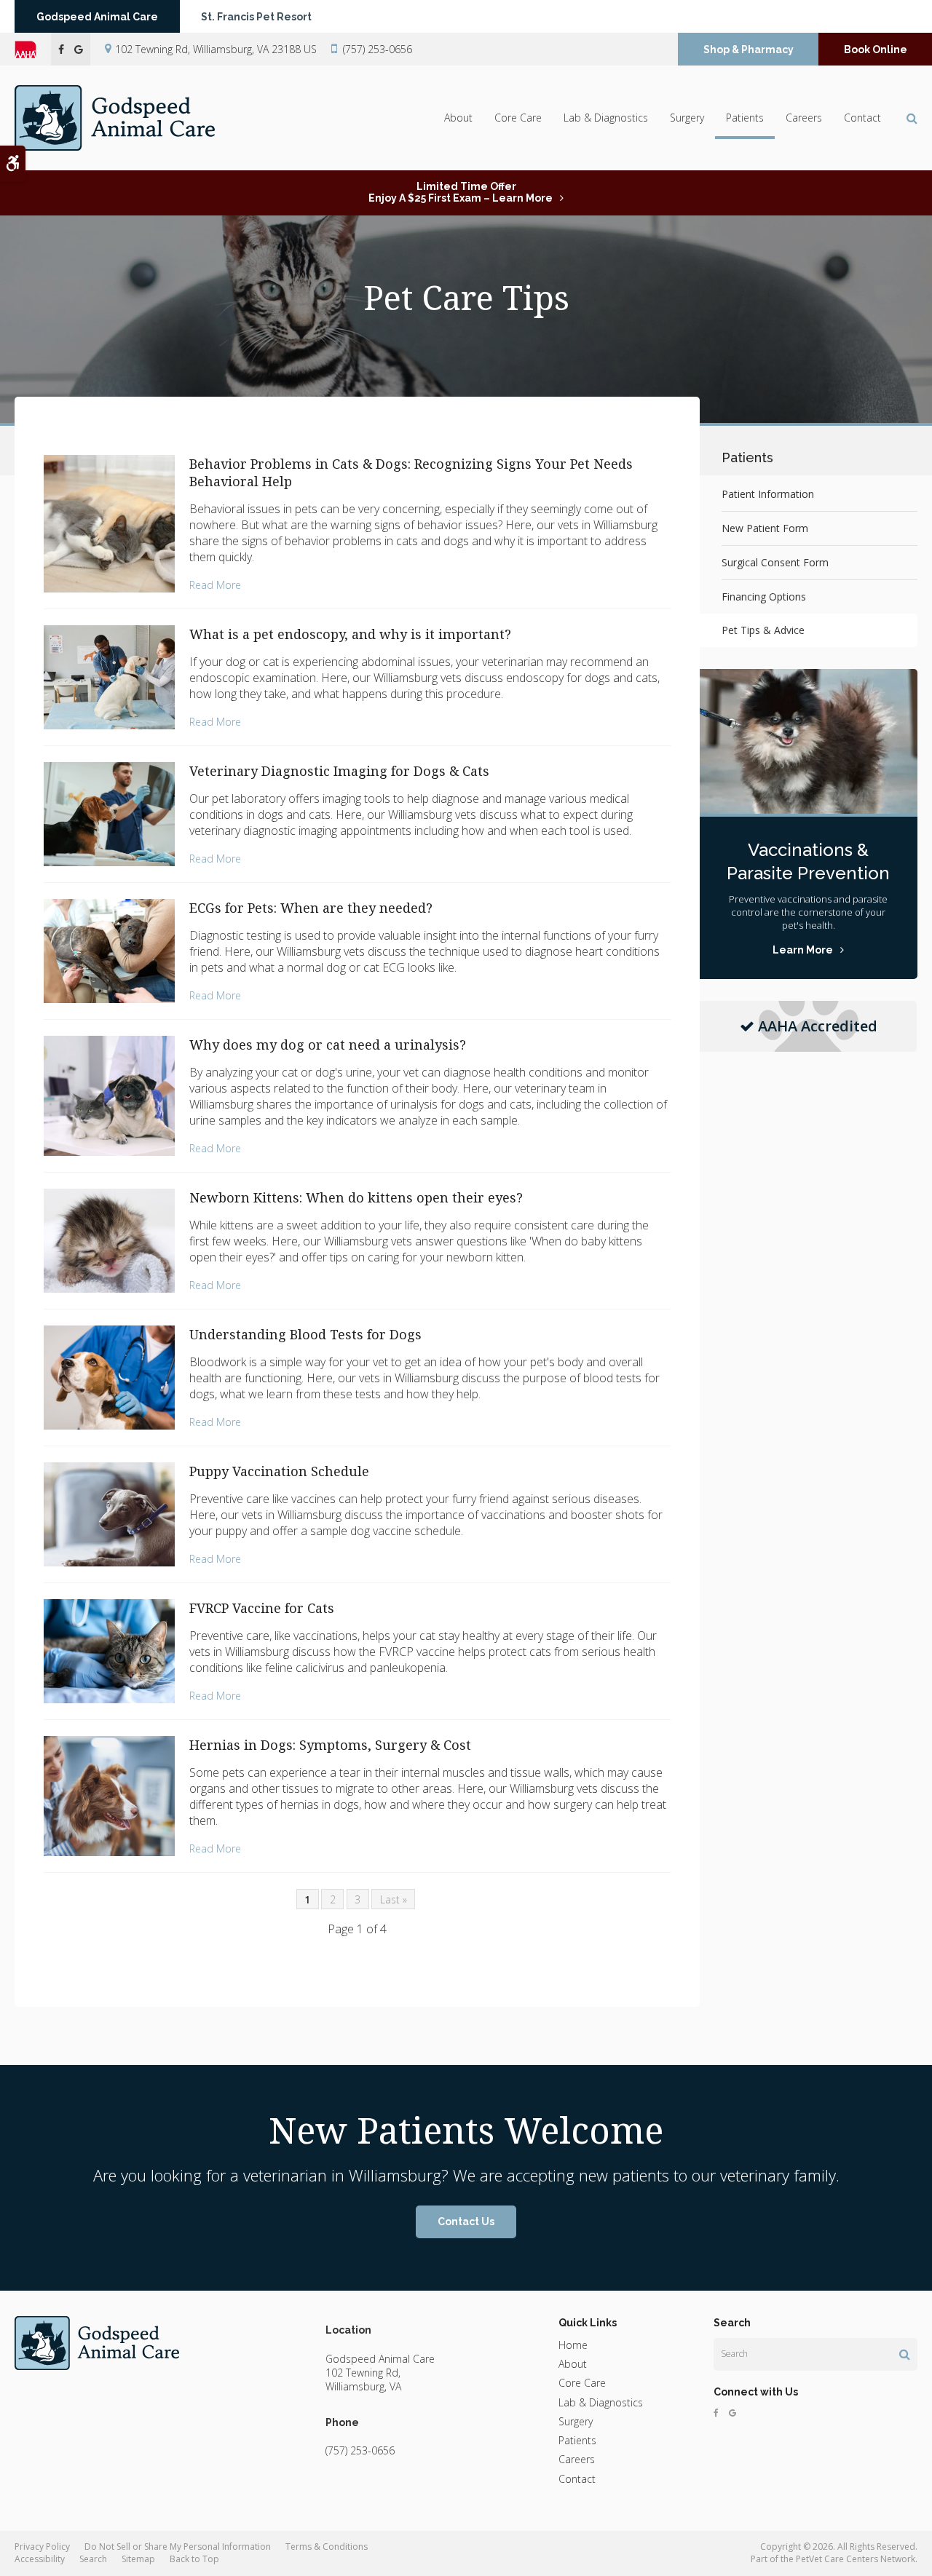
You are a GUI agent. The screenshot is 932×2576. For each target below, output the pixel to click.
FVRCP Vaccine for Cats (262, 1608)
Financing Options (764, 597)
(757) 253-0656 (378, 49)
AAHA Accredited (818, 1026)
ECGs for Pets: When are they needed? (311, 908)
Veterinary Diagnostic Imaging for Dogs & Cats (339, 771)
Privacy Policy (42, 2547)
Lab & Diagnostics (606, 118)
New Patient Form (765, 528)
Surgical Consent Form (775, 562)
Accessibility (40, 2559)
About (458, 118)
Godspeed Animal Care (97, 17)
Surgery (687, 118)
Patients (745, 118)
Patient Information (768, 494)
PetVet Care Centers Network (856, 2559)
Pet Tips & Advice (763, 630)
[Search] (905, 2354)
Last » (394, 1899)
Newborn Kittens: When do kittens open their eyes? (356, 1197)
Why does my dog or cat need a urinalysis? (328, 1045)
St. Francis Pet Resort (256, 17)
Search (93, 2559)
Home (573, 2345)
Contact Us (466, 2222)
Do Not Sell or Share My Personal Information (178, 2547)
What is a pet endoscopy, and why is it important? (350, 634)
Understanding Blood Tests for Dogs (305, 1334)
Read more (215, 585)
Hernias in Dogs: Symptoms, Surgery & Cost (330, 1745)
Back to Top (194, 2559)
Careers (804, 118)
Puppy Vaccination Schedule (279, 1471)
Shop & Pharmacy (749, 49)
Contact (862, 118)
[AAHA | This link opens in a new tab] (33, 49)
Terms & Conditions (327, 2547)
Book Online (876, 49)
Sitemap (138, 2559)
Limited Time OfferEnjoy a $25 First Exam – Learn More (461, 192)
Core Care (518, 118)
